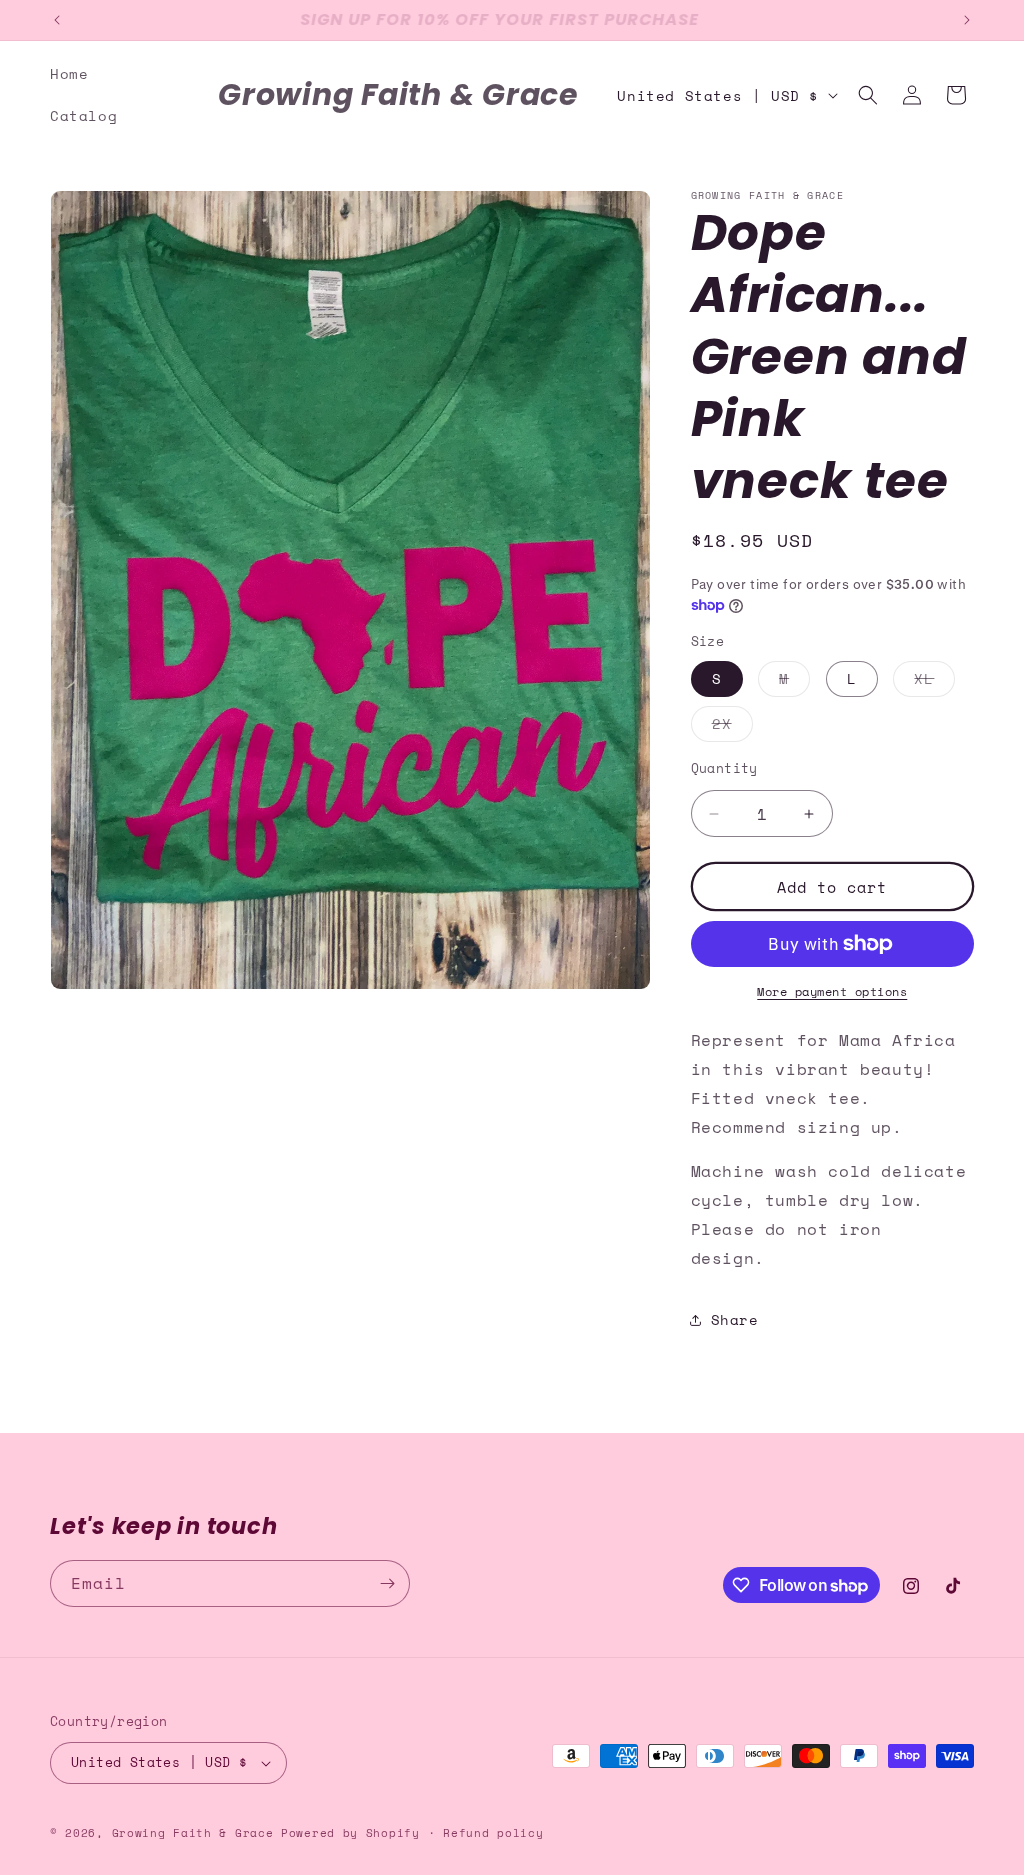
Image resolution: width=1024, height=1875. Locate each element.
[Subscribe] (387, 1583)
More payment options (832, 991)
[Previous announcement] (57, 20)
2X (732, 727)
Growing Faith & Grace (193, 1833)
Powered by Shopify (350, 1833)
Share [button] (735, 1319)
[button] (868, 95)
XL (934, 682)
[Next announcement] (967, 20)
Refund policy (493, 1833)
